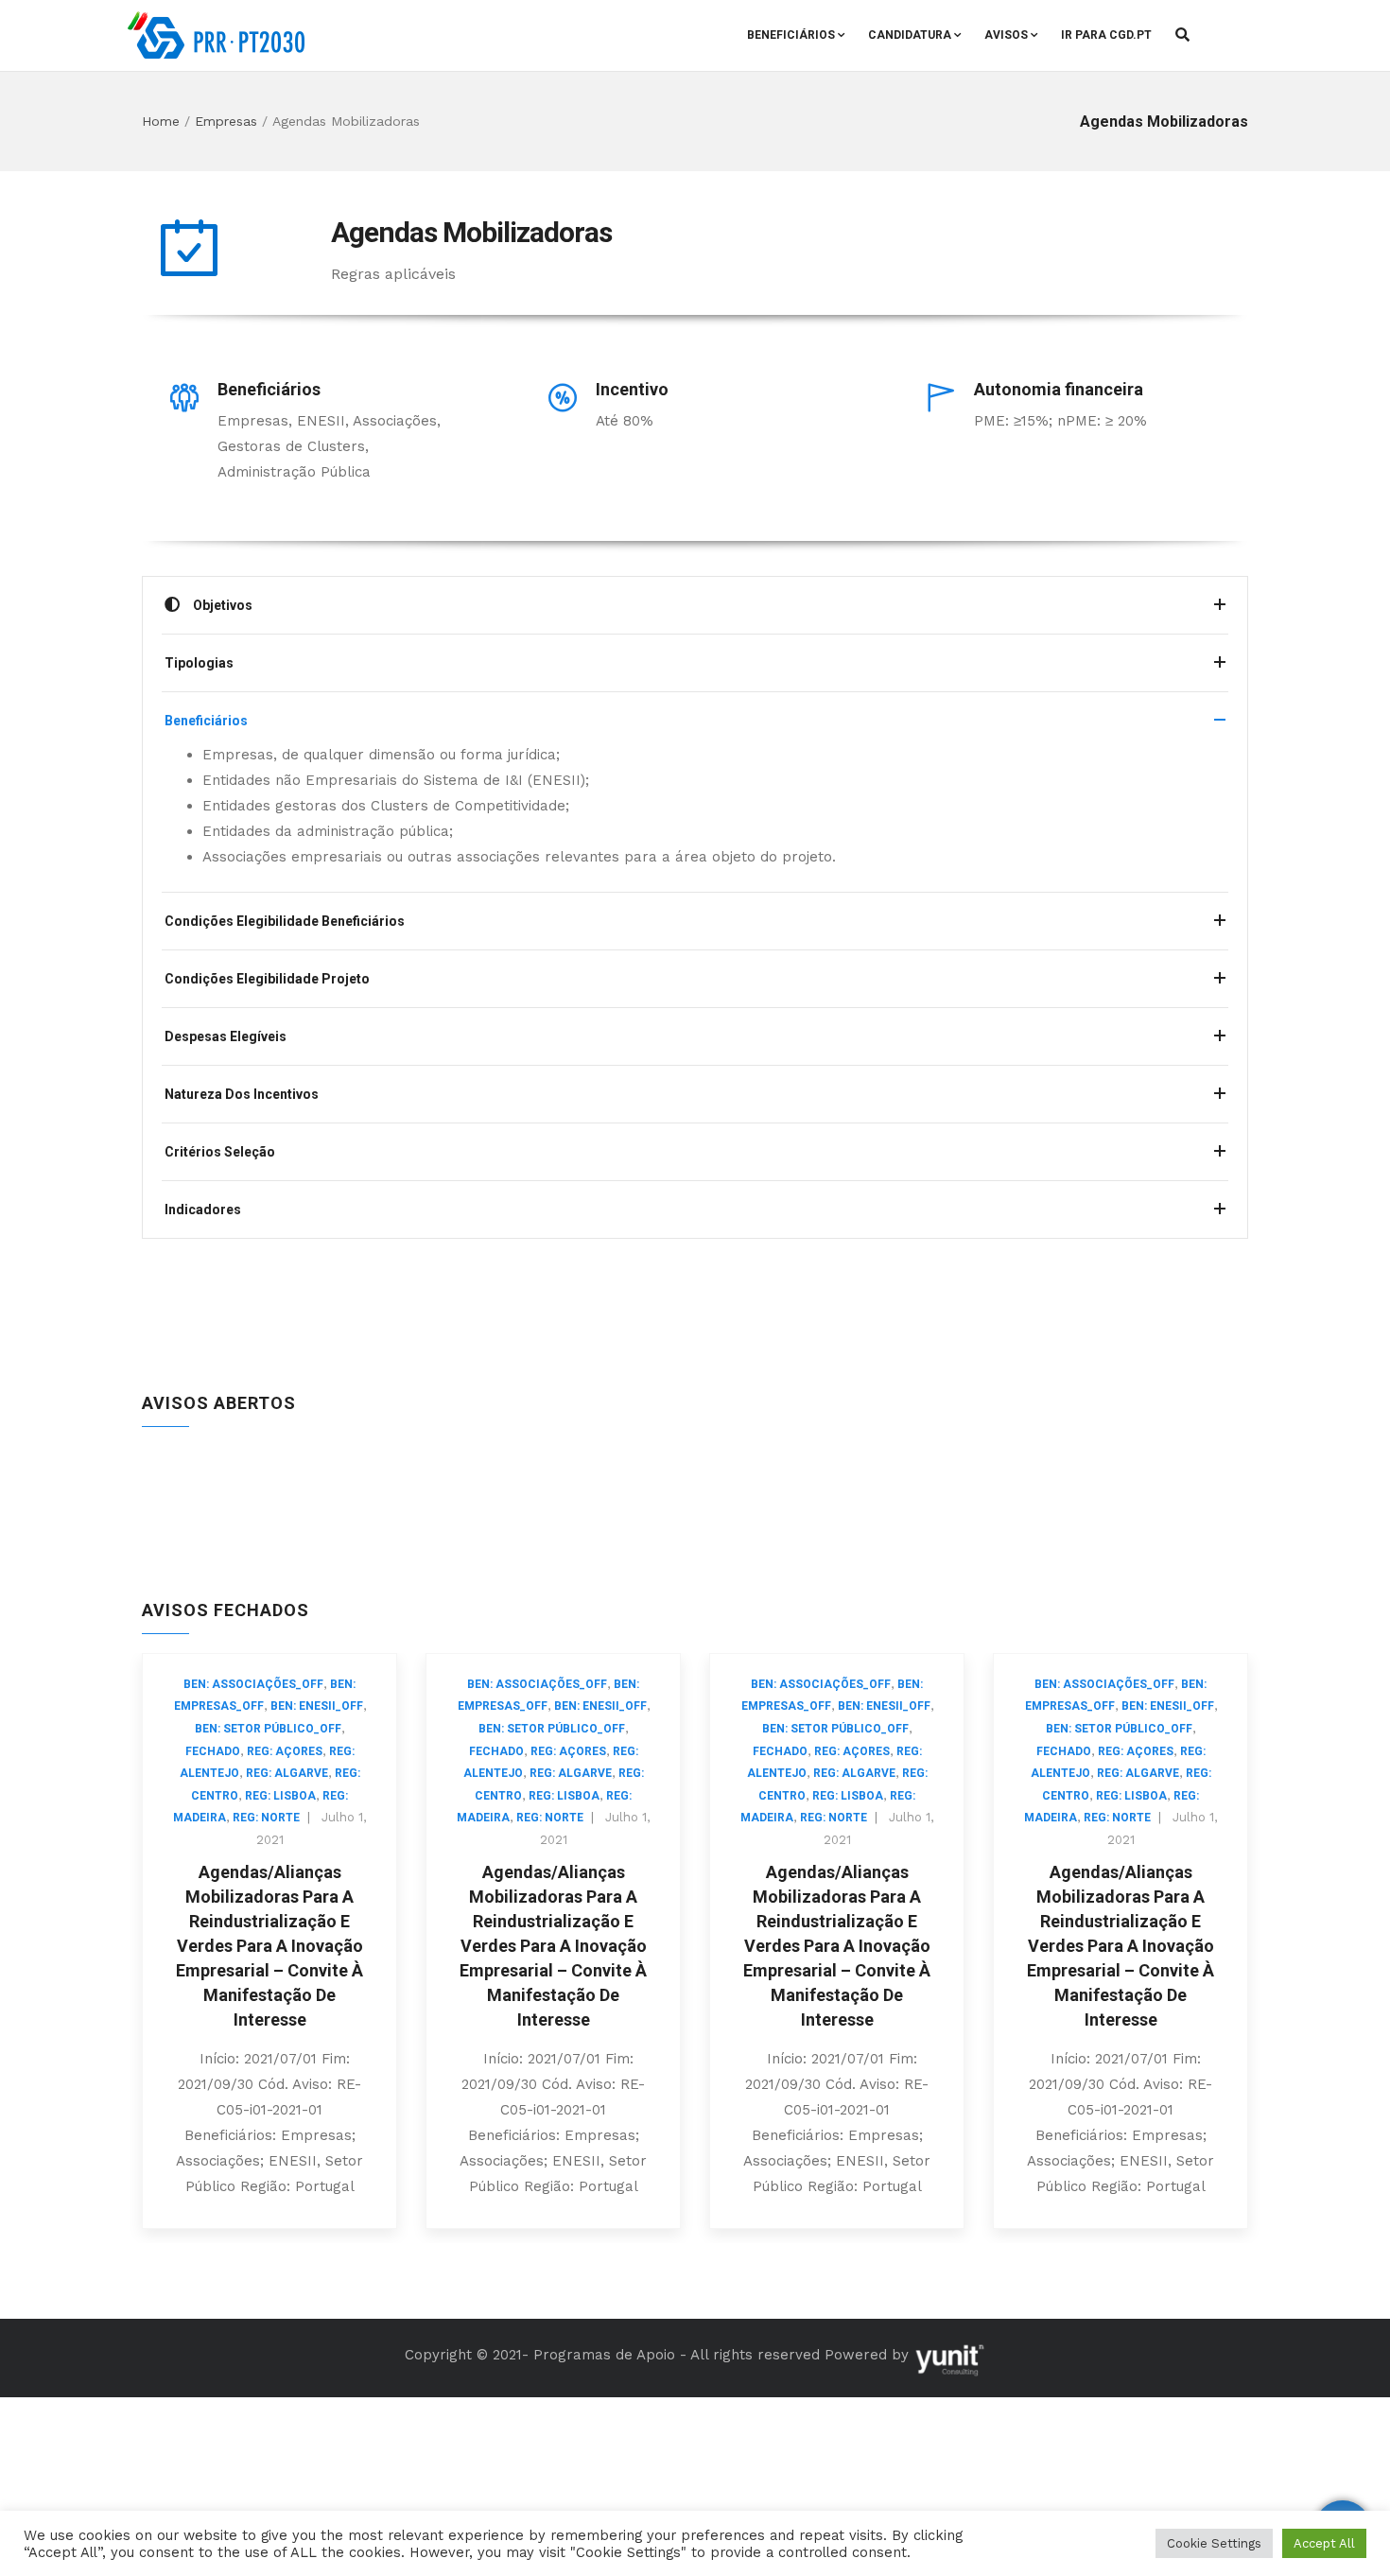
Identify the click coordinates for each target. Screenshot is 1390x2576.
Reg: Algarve (287, 1773)
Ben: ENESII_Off (317, 1706)
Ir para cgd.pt (1106, 35)
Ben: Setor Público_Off (268, 1729)
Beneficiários (791, 35)
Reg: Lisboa (280, 1796)
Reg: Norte (266, 1818)
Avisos (1006, 35)
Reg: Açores (285, 1751)
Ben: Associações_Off (253, 1684)
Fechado (213, 1751)
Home (161, 121)
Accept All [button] (1324, 2543)
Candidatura (910, 35)
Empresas (226, 121)
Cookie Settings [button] (1214, 2543)
